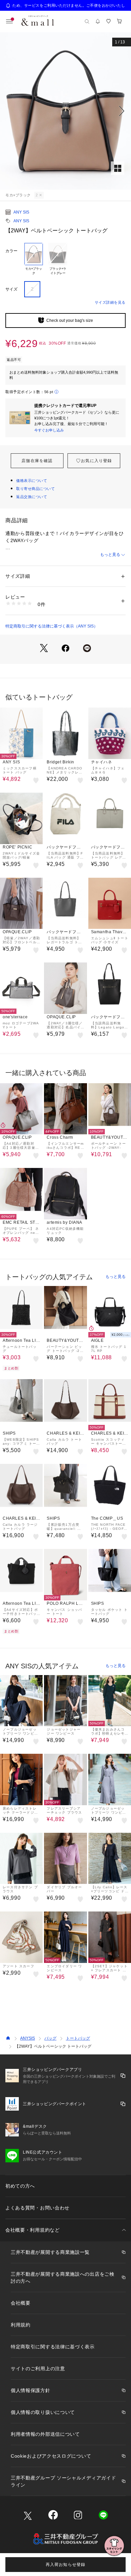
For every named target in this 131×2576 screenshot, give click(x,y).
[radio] (34, 259)
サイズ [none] (11, 289)
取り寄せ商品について (36, 489)
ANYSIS (28, 2038)
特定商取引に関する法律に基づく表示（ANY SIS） (52, 626)
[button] (65, 111)
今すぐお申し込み (49, 430)
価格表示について (32, 481)
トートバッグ (78, 2038)
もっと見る (110, 555)
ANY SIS (21, 212)
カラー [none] (11, 251)
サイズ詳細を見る (110, 302)
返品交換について (32, 497)
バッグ (50, 2038)
